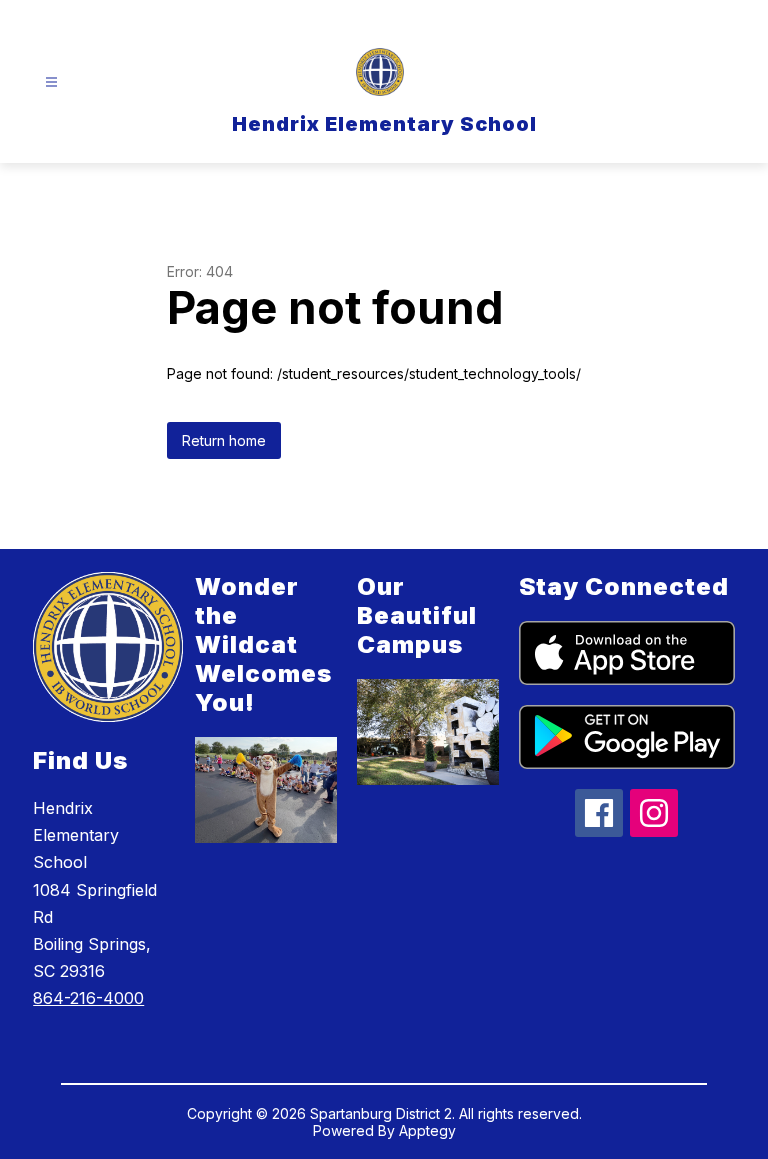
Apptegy (427, 1130)
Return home (224, 440)
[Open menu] (51, 82)
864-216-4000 (88, 998)
